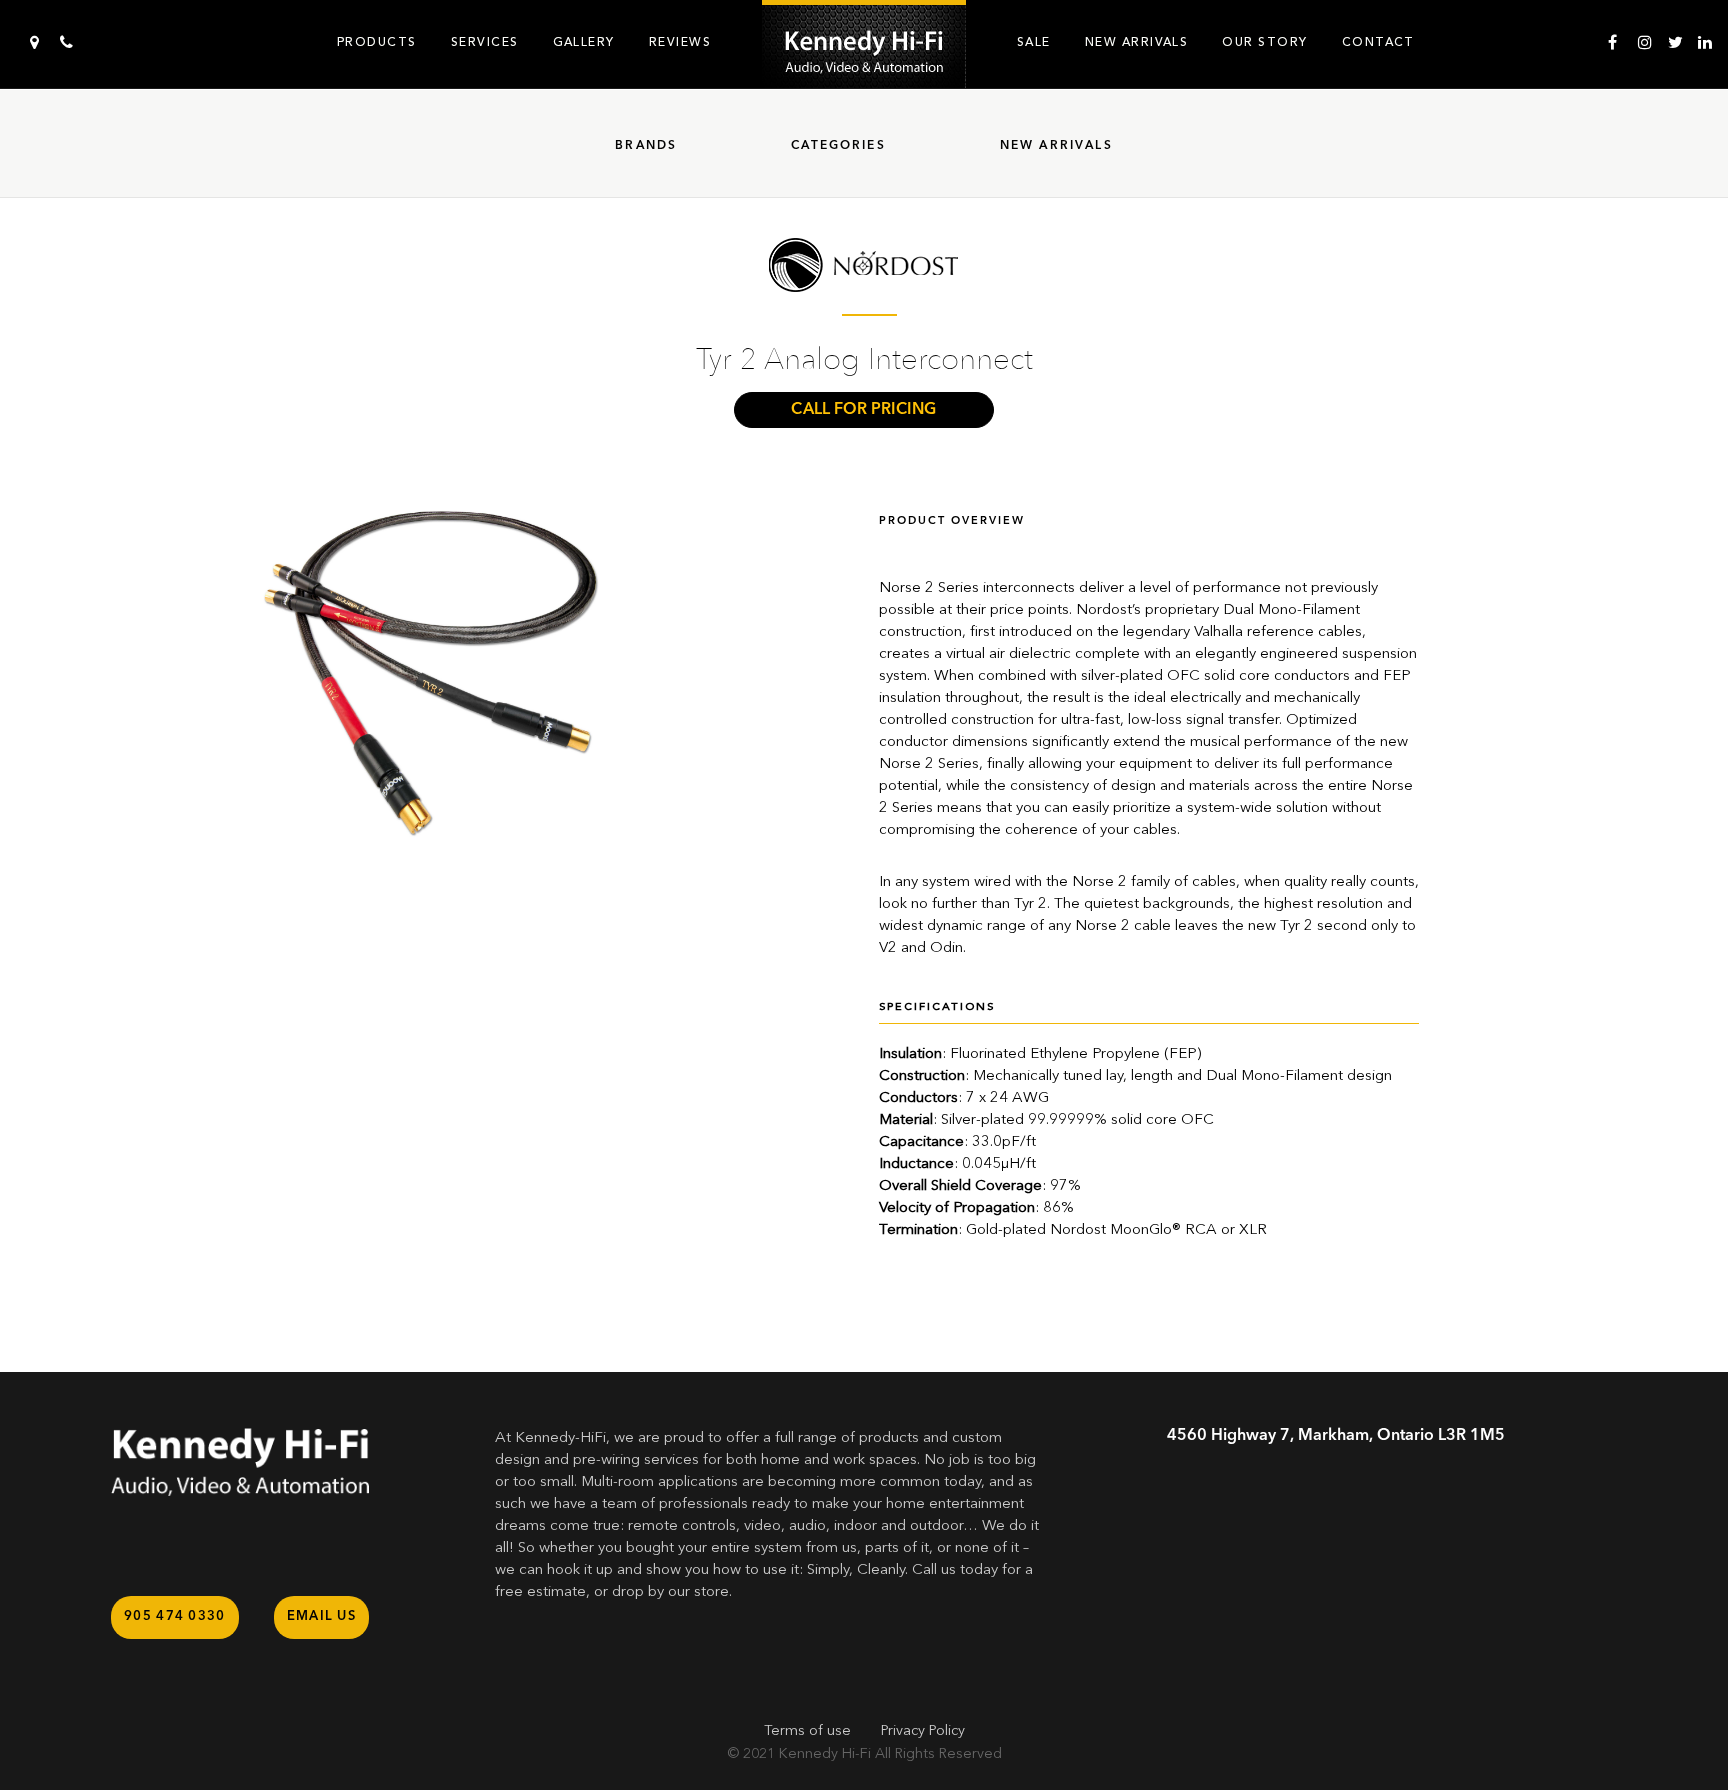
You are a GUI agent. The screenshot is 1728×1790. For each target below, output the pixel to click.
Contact (1378, 42)
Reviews (680, 42)
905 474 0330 (175, 1616)
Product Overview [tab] (952, 521)
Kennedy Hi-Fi (825, 1754)
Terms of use (807, 1731)
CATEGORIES (838, 146)
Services (485, 42)
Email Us (321, 1616)
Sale (1034, 42)
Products (377, 42)
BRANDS (646, 146)
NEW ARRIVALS (1056, 146)
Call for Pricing (863, 410)
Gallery (584, 42)
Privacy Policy (923, 1731)
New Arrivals (1137, 42)
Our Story (1264, 42)
